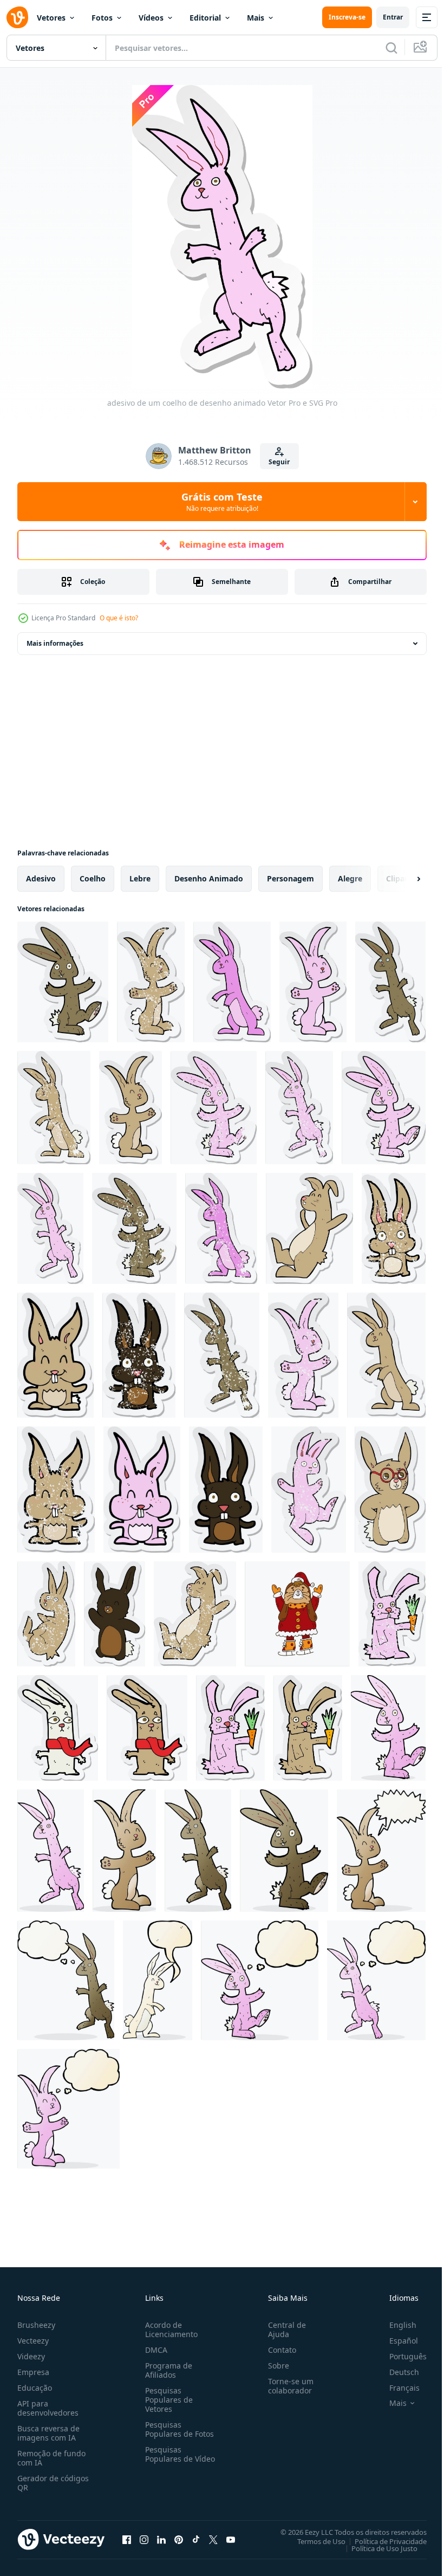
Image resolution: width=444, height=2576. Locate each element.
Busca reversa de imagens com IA (48, 2433)
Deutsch (396, 2372)
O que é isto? (119, 618)
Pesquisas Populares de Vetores (167, 2400)
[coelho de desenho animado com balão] (381, 1851)
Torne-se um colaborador (286, 2386)
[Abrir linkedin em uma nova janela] (161, 2539)
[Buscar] (391, 48)
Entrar (393, 17)
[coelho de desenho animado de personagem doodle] (388, 1728)
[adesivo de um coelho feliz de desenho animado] (115, 1614)
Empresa (33, 2372)
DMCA (154, 2350)
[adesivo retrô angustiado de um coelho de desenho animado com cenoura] (392, 1614)
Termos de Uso (313, 2541)
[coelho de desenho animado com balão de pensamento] (66, 1980)
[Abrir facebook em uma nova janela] (127, 2539)
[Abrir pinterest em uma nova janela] (179, 2539)
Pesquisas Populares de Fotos (177, 2429)
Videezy (31, 2356)
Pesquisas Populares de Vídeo (167, 2459)
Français (396, 2388)
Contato (278, 2350)
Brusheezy (36, 2325)
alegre (350, 878)
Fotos (102, 18)
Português (400, 2356)
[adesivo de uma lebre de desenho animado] (309, 1228)
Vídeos (151, 18)
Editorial (205, 18)
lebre (140, 878)
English (395, 2325)
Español (396, 2341)
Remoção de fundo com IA (51, 2458)
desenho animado (209, 878)
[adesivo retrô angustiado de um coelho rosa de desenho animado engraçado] (309, 1490)
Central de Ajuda (283, 2330)
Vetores (51, 18)
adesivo (41, 878)
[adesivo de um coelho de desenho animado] (63, 982)
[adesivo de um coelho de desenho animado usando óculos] (390, 1490)
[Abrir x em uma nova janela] (213, 2539)
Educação (35, 2388)
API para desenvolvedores (48, 2408)
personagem (290, 878)
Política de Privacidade (383, 2541)
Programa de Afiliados (166, 2370)
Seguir (279, 462)
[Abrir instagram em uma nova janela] (144, 2539)
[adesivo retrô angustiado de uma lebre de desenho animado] (195, 1614)
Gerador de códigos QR (53, 2483)
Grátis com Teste (222, 502)
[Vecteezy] (17, 17)
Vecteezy (33, 2341)
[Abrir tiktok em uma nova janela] (196, 2539)
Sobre (274, 2366)
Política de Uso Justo (376, 2548)
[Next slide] (401, 879)
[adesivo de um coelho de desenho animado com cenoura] (230, 1728)
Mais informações (55, 643)
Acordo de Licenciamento (169, 2330)
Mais (256, 18)
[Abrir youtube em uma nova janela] (231, 2539)
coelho (93, 878)
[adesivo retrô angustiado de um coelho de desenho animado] (151, 982)
